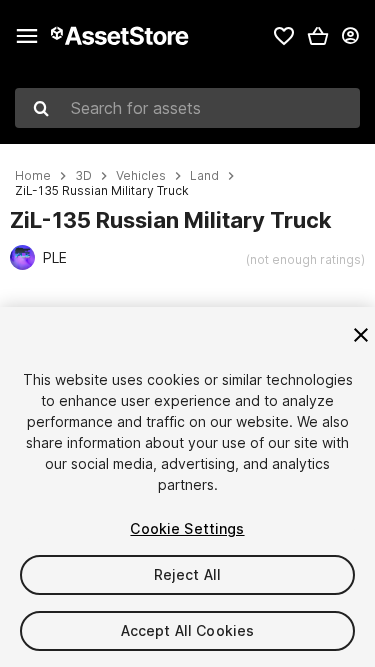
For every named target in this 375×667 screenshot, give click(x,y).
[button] (318, 36)
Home (33, 176)
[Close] (361, 335)
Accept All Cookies (188, 630)
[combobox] (187, 108)
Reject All (187, 574)
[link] (284, 36)
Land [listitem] (204, 176)
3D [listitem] (83, 176)
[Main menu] (27, 36)
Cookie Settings (187, 528)
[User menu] (350, 36)
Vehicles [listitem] (141, 176)
